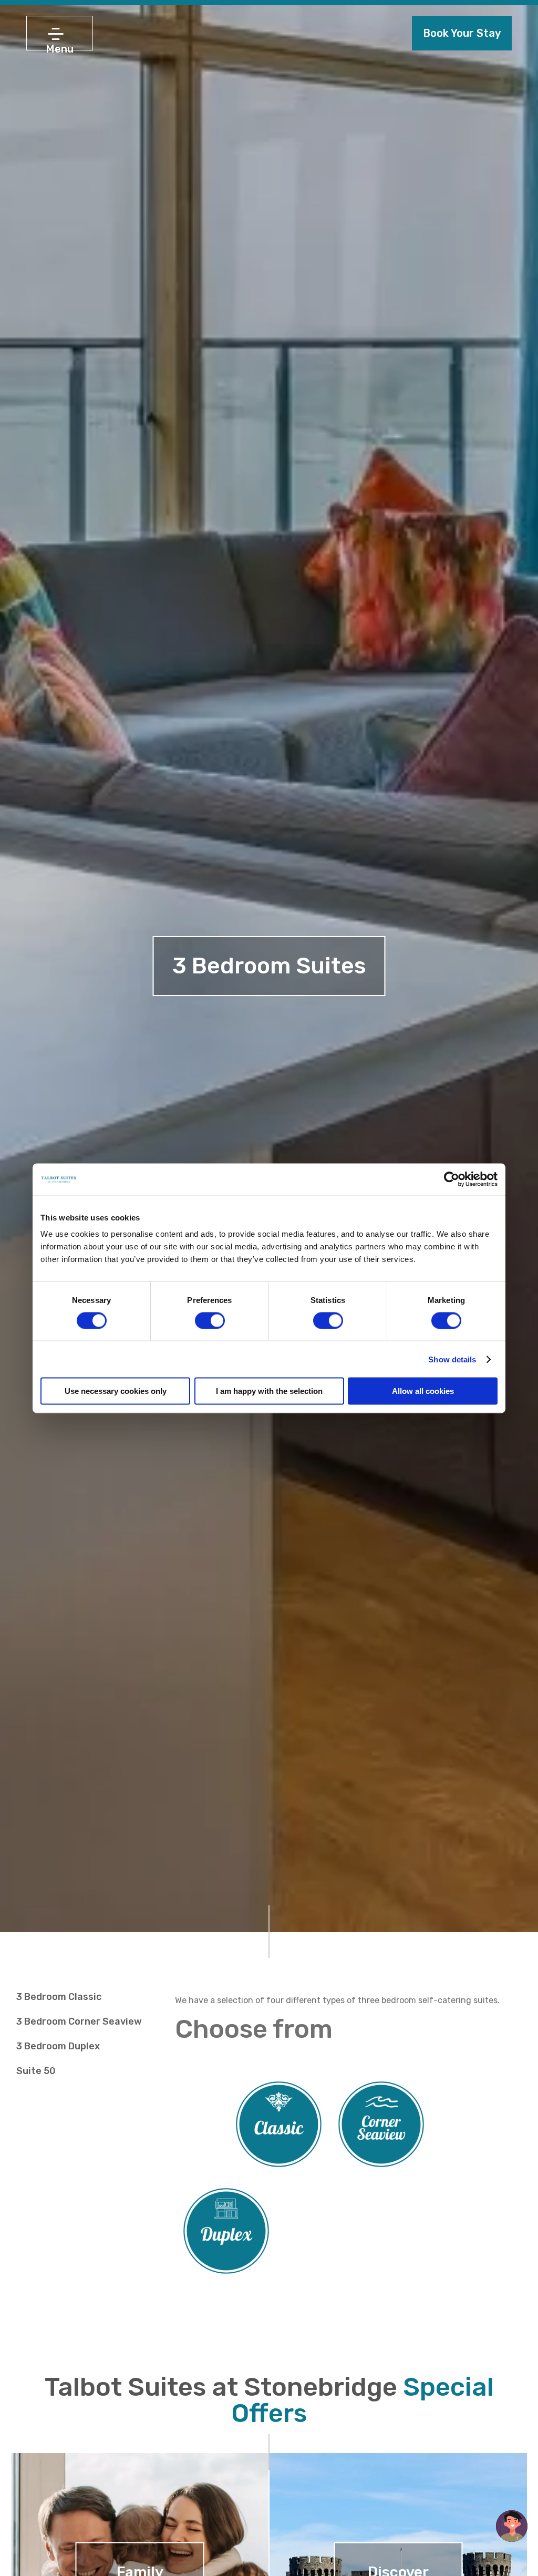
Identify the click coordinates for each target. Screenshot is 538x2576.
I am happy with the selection (269, 1391)
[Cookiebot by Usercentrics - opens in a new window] (452, 1179)
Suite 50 (36, 2071)
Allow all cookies (423, 1391)
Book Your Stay (462, 33)
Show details (452, 1359)
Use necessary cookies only (116, 1391)
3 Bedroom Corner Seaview (79, 2021)
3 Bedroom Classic (59, 1997)
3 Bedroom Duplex (58, 2046)
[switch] (210, 1320)
